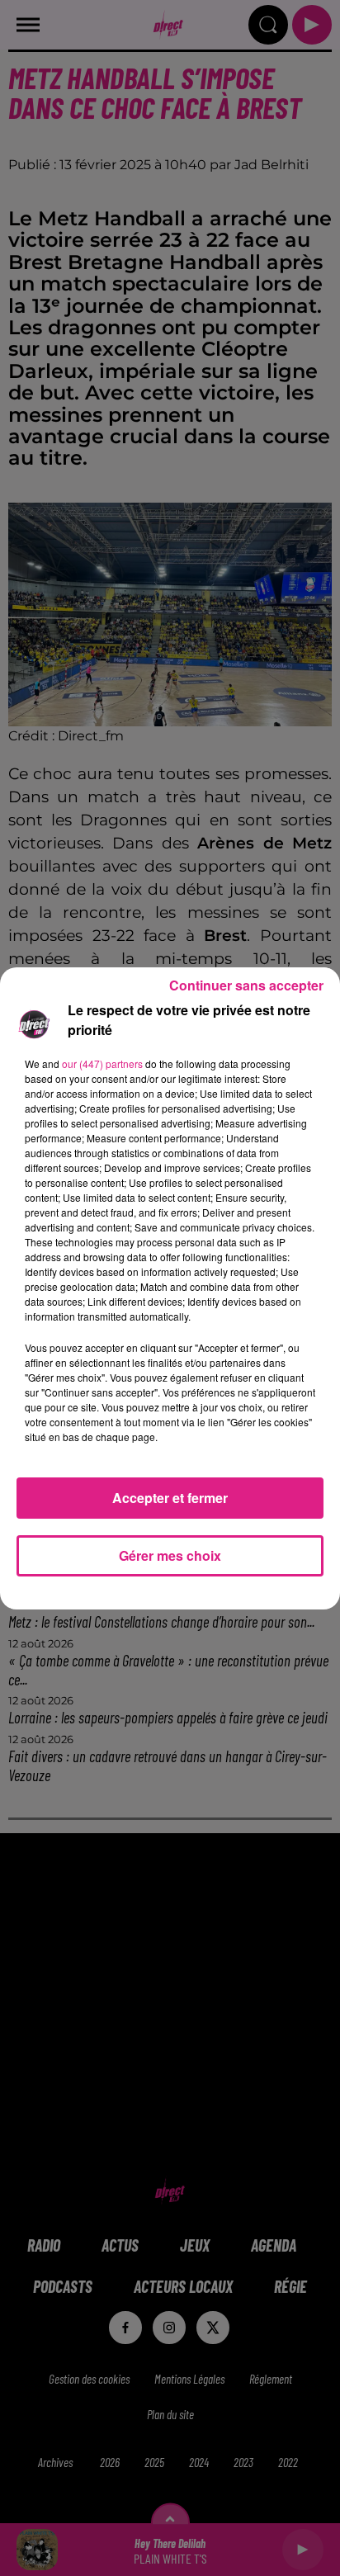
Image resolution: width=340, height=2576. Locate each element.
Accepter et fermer (170, 1498)
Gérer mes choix (170, 1555)
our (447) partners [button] (102, 1063)
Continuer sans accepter (246, 985)
